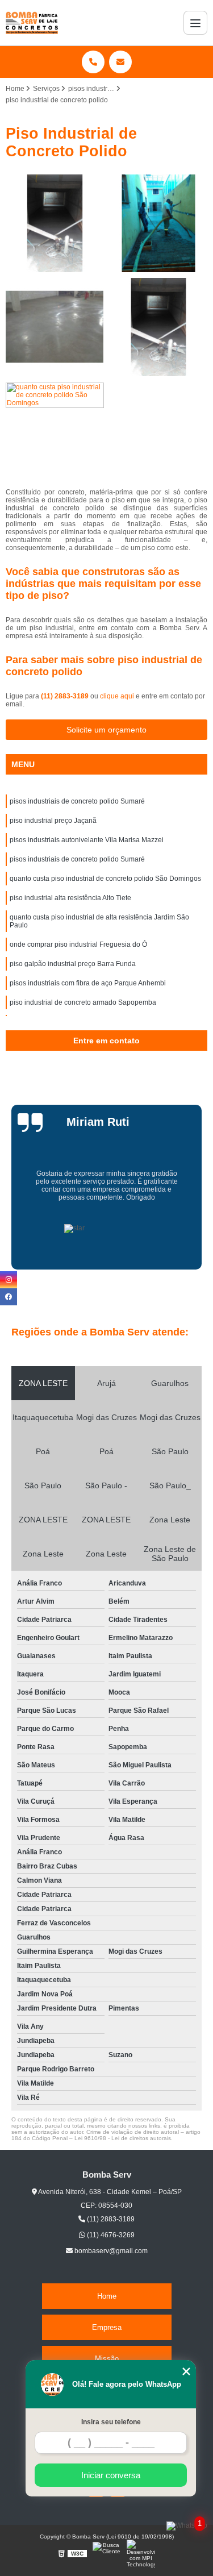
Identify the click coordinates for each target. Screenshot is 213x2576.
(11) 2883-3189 (66, 696)
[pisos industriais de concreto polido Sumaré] (55, 224)
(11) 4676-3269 (110, 2235)
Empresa (107, 2327)
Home (107, 2296)
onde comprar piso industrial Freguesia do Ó (78, 944)
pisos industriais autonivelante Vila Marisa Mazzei (87, 840)
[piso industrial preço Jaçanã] (159, 224)
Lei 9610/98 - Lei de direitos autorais (123, 2138)
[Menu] (195, 23)
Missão (107, 2359)
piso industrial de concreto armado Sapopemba (83, 1002)
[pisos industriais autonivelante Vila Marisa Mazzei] (55, 327)
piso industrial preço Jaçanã (53, 821)
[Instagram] (9, 1280)
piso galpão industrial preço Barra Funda (73, 964)
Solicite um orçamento (106, 730)
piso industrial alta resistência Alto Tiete (70, 898)
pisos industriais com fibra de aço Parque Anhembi (88, 983)
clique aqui (117, 696)
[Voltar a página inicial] (32, 23)
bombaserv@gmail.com (110, 2251)
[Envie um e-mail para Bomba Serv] (120, 62)
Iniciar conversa (111, 2475)
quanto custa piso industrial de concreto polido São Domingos (105, 879)
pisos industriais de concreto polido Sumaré (77, 801)
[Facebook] (9, 1297)
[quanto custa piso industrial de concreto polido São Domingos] (55, 431)
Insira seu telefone (111, 2422)
